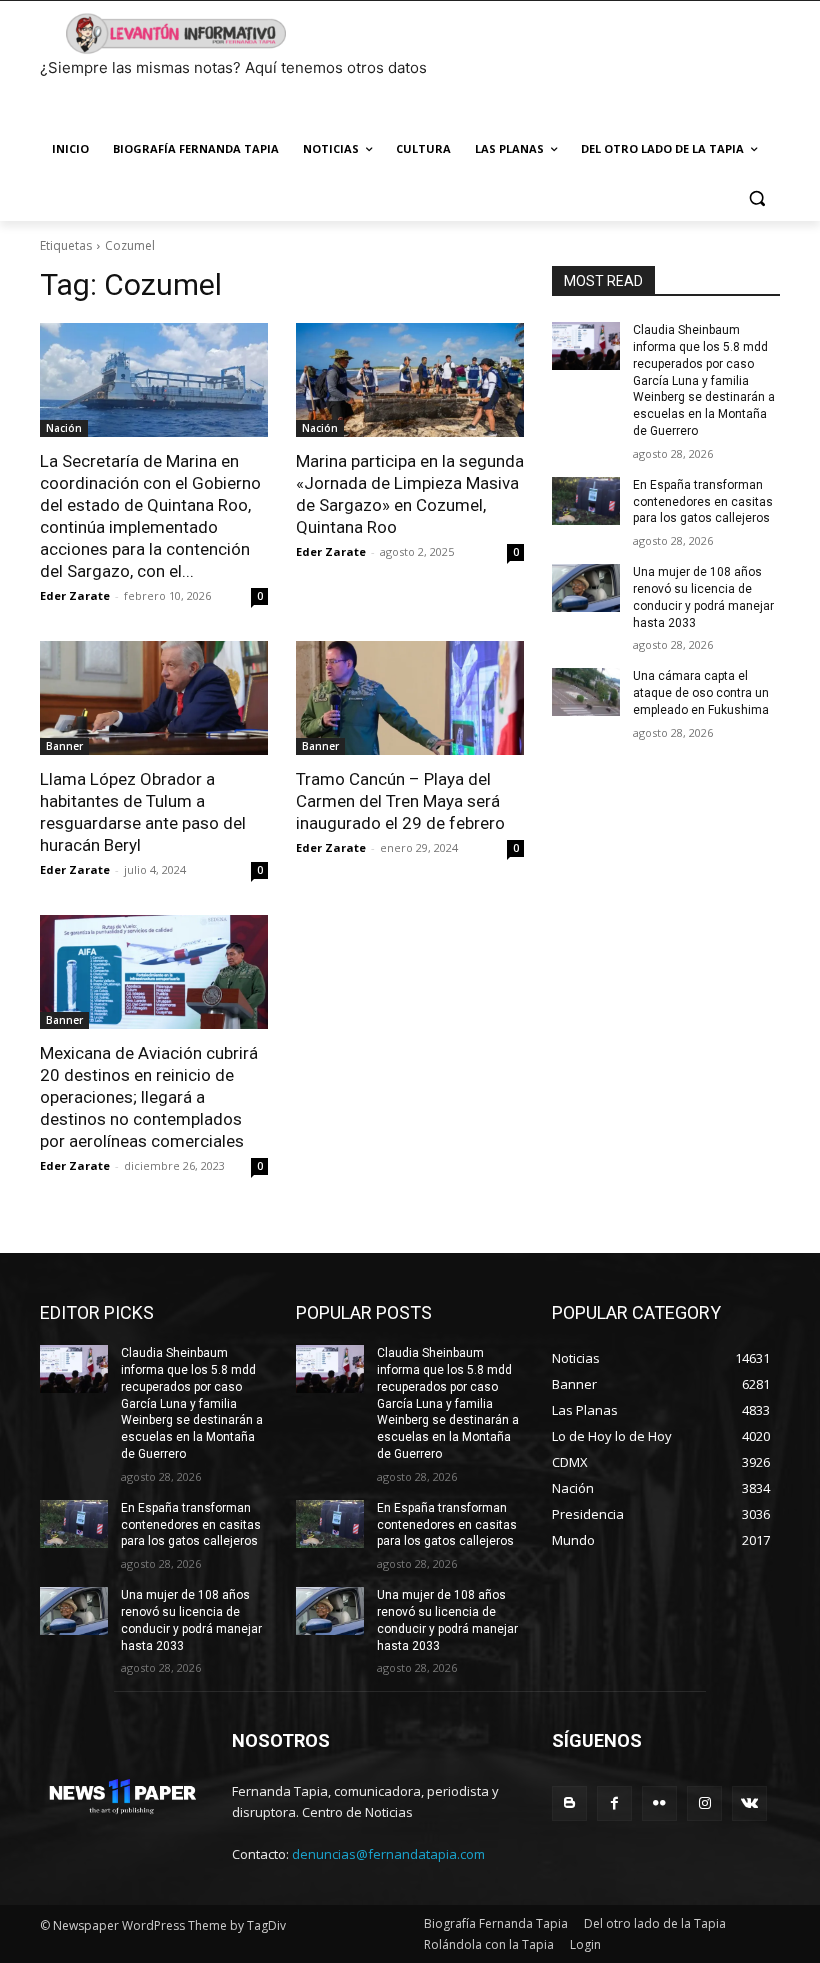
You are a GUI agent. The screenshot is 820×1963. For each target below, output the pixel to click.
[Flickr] (659, 1803)
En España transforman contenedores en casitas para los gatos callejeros (703, 502)
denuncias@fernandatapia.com (388, 1854)
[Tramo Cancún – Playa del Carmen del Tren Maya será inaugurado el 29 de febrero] (410, 698)
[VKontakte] (749, 1803)
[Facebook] (614, 1803)
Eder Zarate (75, 595)
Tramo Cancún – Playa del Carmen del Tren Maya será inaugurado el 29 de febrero (400, 801)
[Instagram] (704, 1803)
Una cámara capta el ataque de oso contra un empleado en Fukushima (701, 693)
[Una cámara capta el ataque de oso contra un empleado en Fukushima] (586, 692)
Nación (64, 428)
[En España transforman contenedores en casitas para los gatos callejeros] (586, 501)
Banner (64, 746)
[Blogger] (569, 1803)
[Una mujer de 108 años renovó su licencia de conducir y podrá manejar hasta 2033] (586, 588)
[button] (756, 197)
